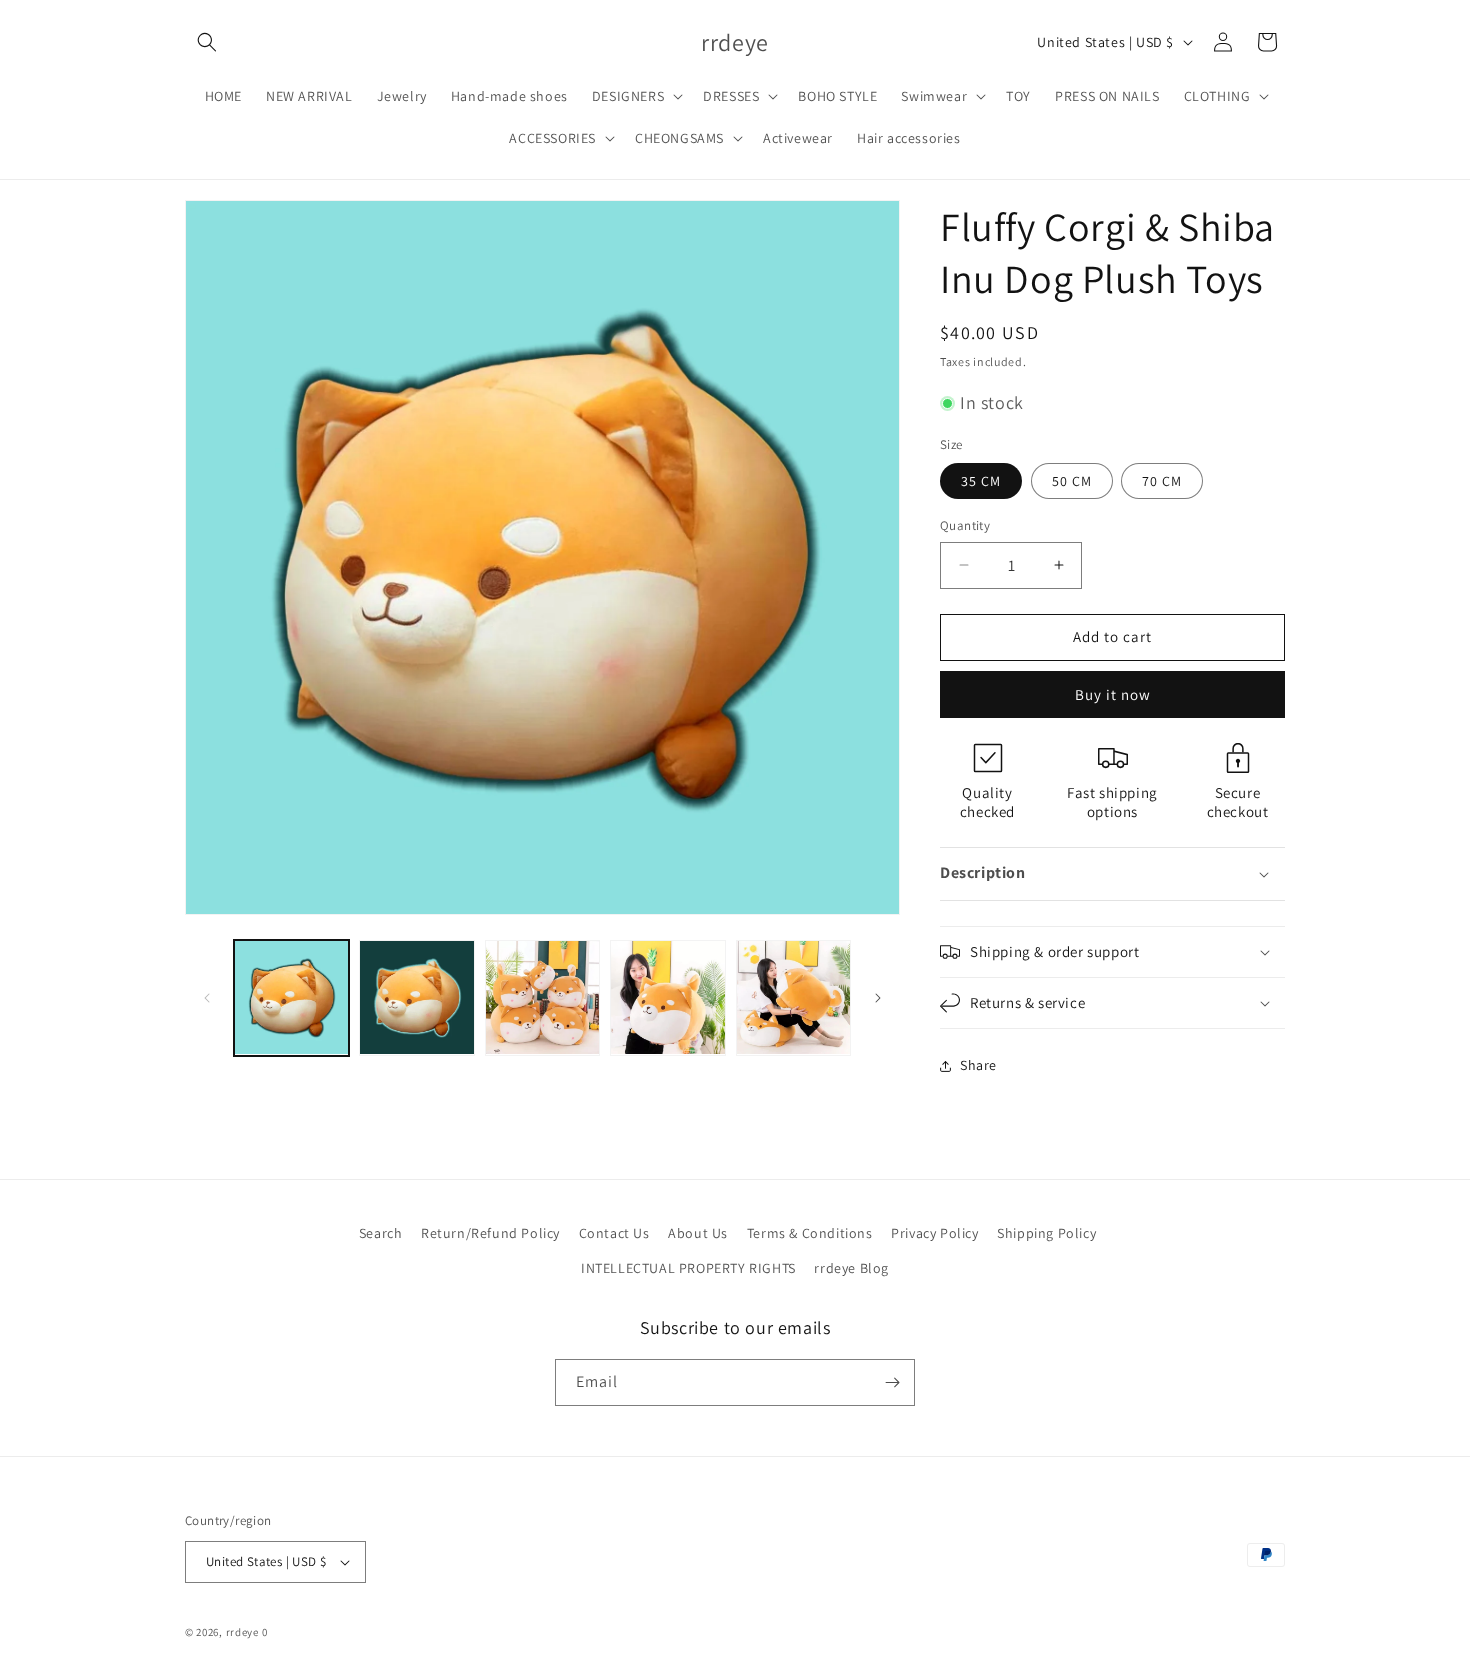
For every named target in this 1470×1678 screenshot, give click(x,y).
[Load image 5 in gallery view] (793, 997)
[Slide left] (207, 998)
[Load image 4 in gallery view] (667, 997)
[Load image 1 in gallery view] (291, 997)
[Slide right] (878, 998)
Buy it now (1113, 694)
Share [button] (978, 1065)
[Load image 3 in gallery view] (542, 997)
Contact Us (614, 1233)
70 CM (1162, 481)
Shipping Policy (1046, 1233)
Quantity (965, 525)
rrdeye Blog (851, 1268)
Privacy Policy (934, 1233)
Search (381, 1233)
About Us (698, 1233)
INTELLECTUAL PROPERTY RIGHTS (688, 1268)
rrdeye (242, 1632)
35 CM (981, 481)
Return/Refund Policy (490, 1233)
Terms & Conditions (810, 1233)
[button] (207, 42)
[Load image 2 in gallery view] (416, 997)
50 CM (1072, 481)
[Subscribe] (892, 1382)
